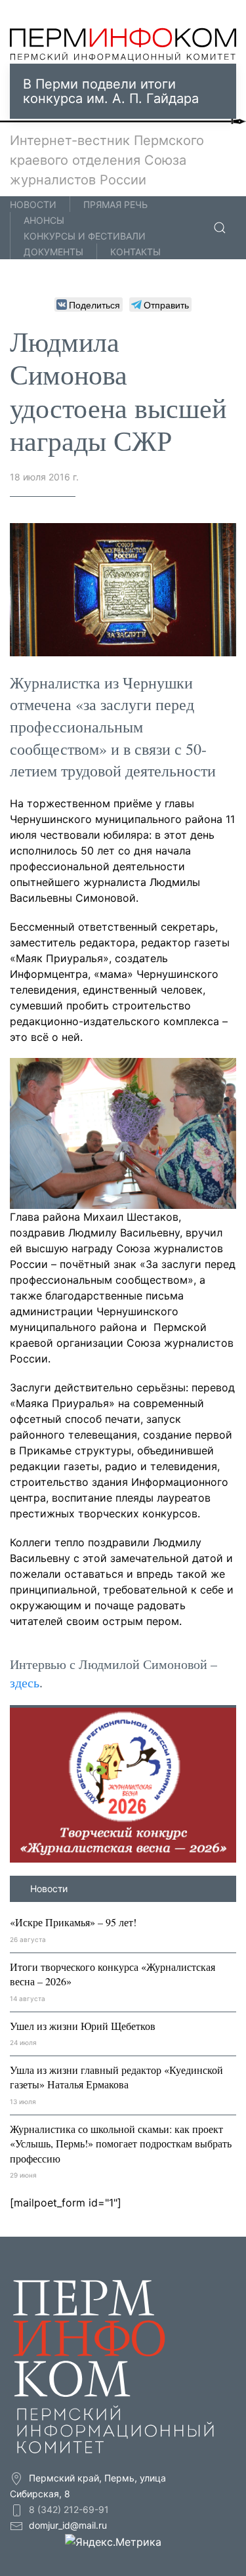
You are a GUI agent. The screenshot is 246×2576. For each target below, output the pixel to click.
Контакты (135, 252)
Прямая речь (115, 204)
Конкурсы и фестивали (85, 236)
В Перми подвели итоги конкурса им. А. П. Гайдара (111, 91)
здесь (25, 1682)
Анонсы (44, 220)
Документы (53, 252)
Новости (33, 204)
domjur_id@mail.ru (68, 2525)
